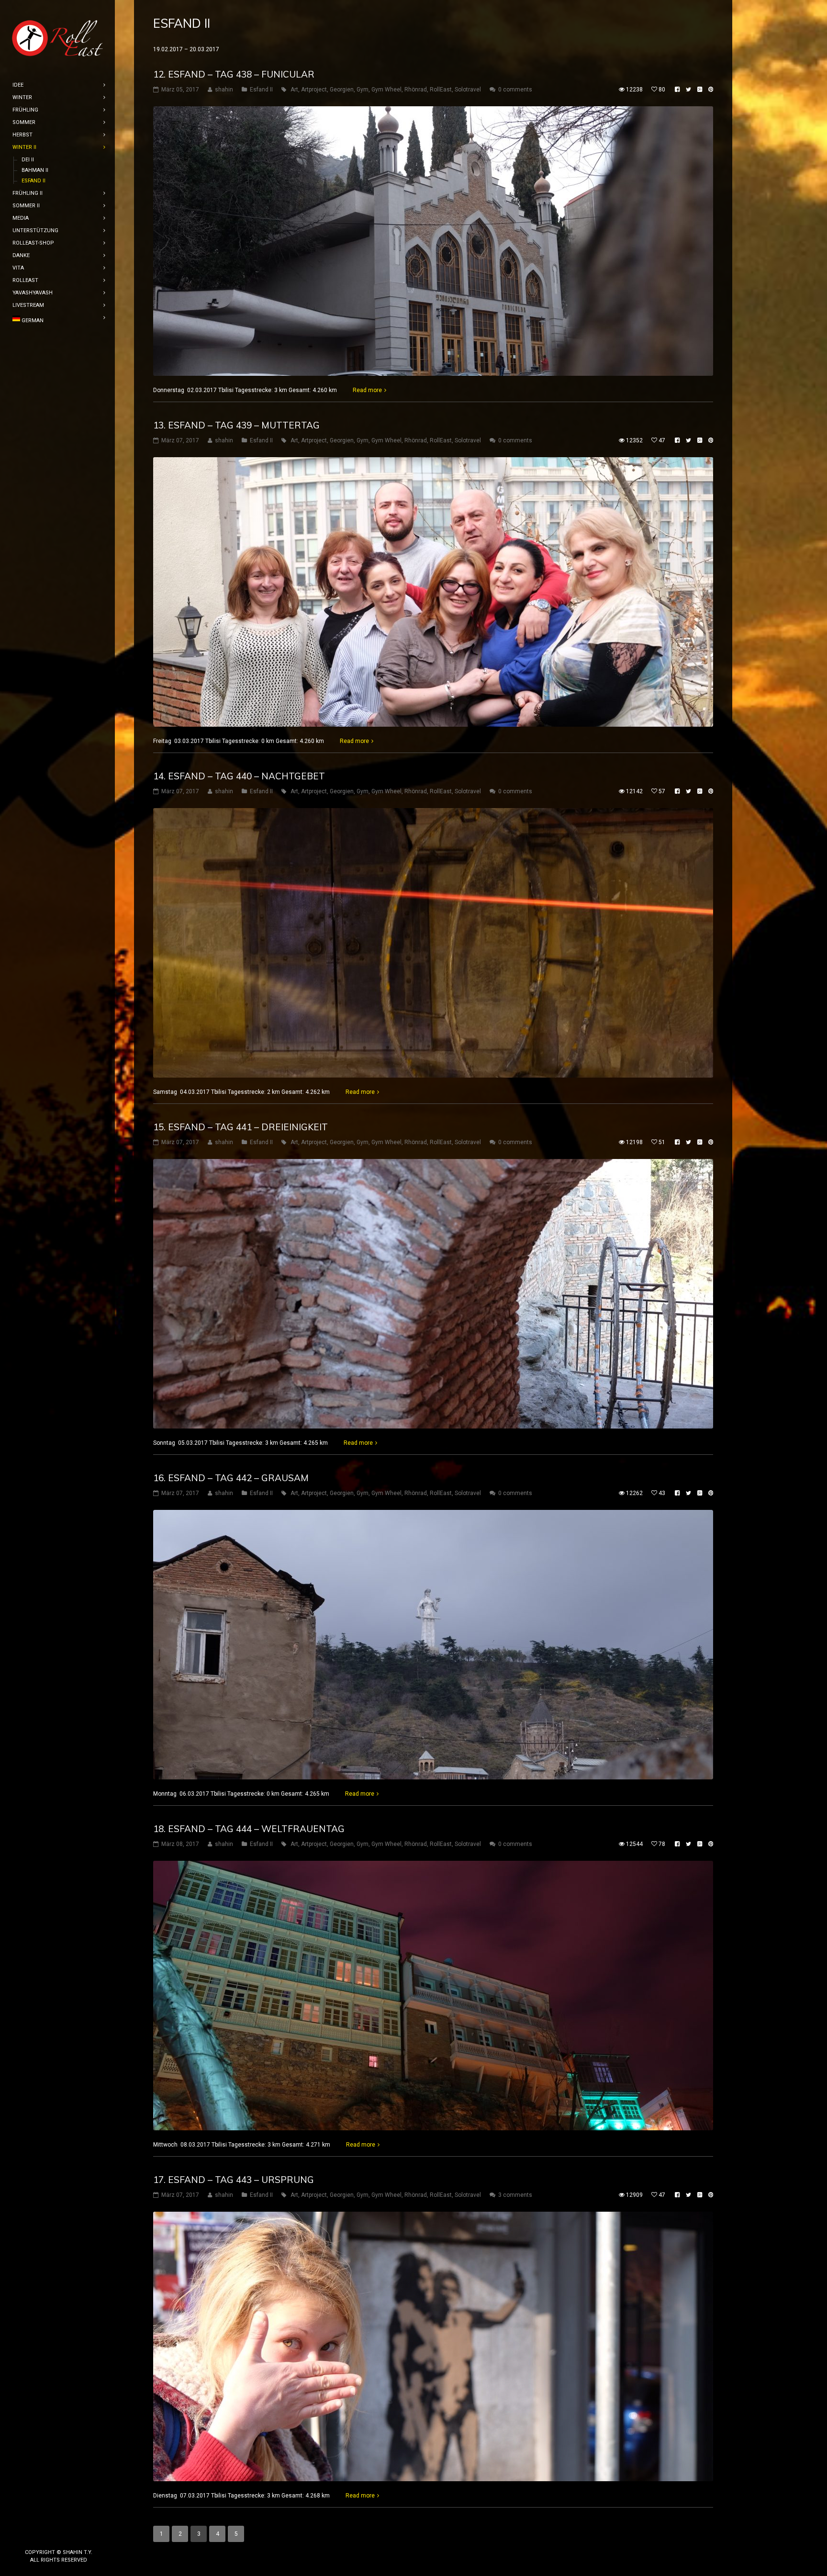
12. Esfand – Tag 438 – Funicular (234, 74)
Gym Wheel (386, 90)
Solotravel (468, 90)
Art (294, 90)
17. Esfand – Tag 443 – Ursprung (234, 2180)
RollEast (441, 90)
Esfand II (261, 90)
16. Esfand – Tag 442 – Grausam (231, 1478)
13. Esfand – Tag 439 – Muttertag (236, 425)
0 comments (515, 90)
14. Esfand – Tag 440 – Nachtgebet (239, 776)
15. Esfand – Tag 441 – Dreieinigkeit (240, 1127)
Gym (363, 90)
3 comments (515, 2195)
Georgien (342, 90)
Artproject (314, 90)
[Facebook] (44, 2536)
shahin (224, 90)
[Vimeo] (74, 2536)
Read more (367, 390)
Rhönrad (416, 90)
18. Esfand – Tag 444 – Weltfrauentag (249, 1829)
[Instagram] (59, 2536)
